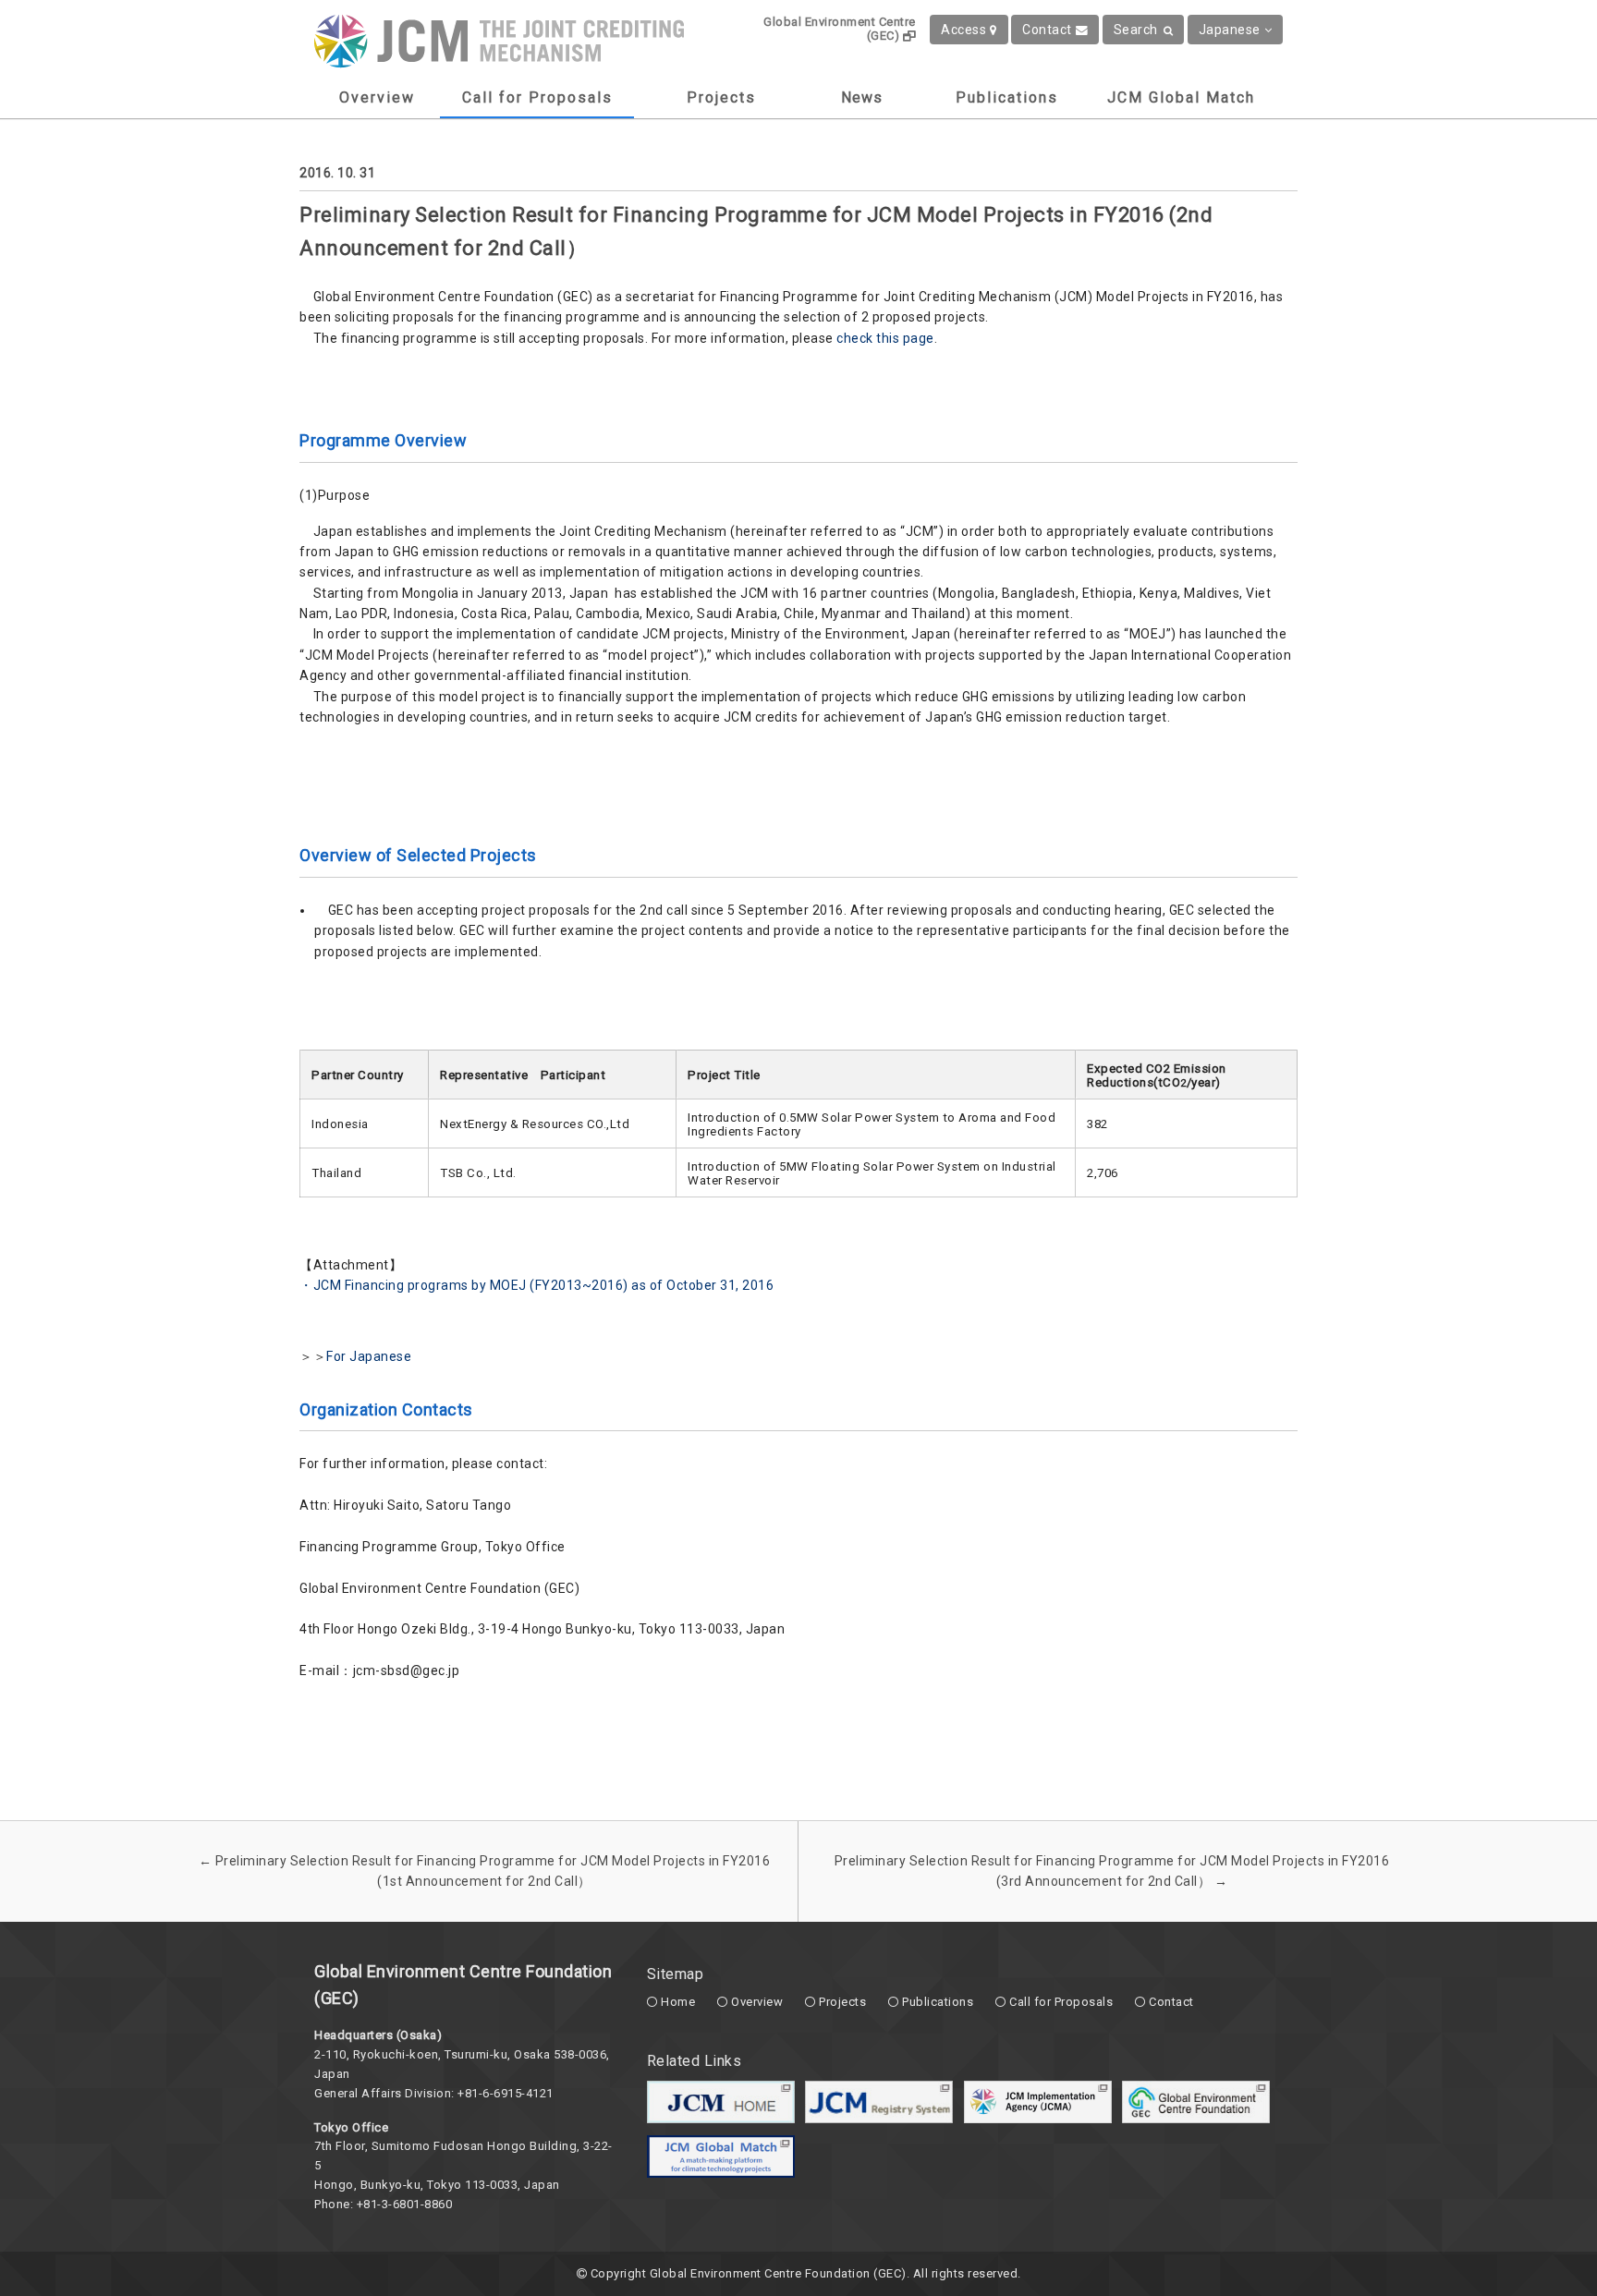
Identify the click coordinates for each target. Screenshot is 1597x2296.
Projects (721, 97)
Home (678, 2002)
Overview (377, 97)
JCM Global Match (1181, 97)
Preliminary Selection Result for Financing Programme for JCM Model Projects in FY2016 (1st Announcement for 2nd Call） (485, 1871)
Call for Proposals (537, 97)
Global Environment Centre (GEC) (840, 29)
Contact (1047, 30)
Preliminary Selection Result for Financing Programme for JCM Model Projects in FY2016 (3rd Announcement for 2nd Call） (1112, 1871)
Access (963, 30)
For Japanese (369, 1356)
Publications (1007, 97)
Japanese (1230, 30)
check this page (885, 338)
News (862, 97)
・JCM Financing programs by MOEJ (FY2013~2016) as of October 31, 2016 (536, 1285)
